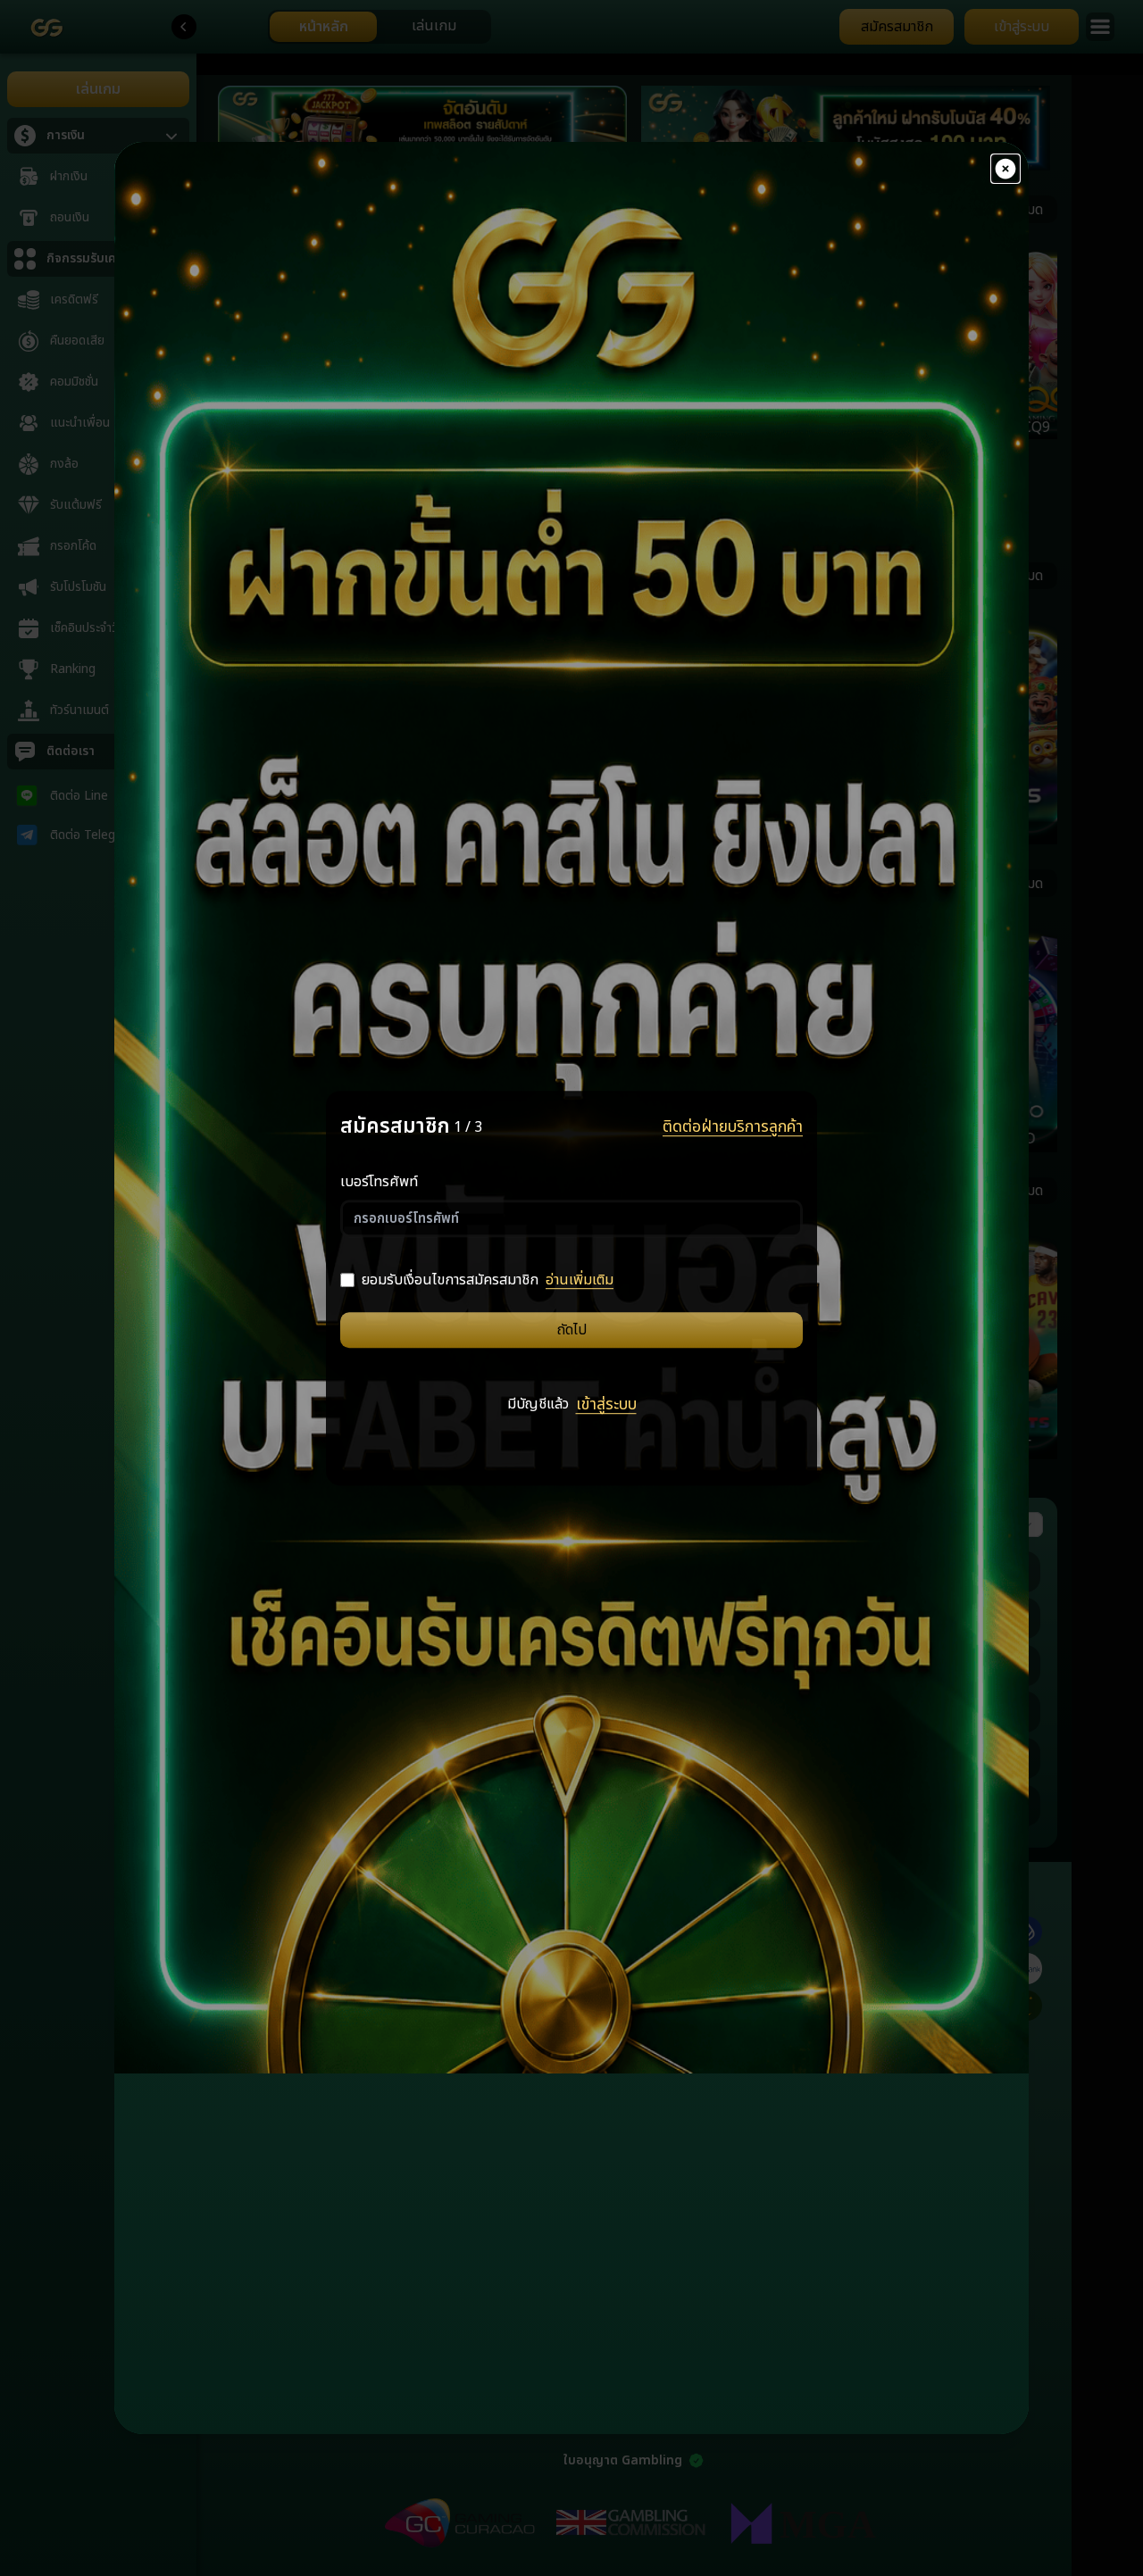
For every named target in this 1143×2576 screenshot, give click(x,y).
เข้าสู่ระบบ (606, 1406)
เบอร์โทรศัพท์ (379, 1182)
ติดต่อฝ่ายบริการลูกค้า (733, 1127)
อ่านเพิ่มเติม (580, 1280)
